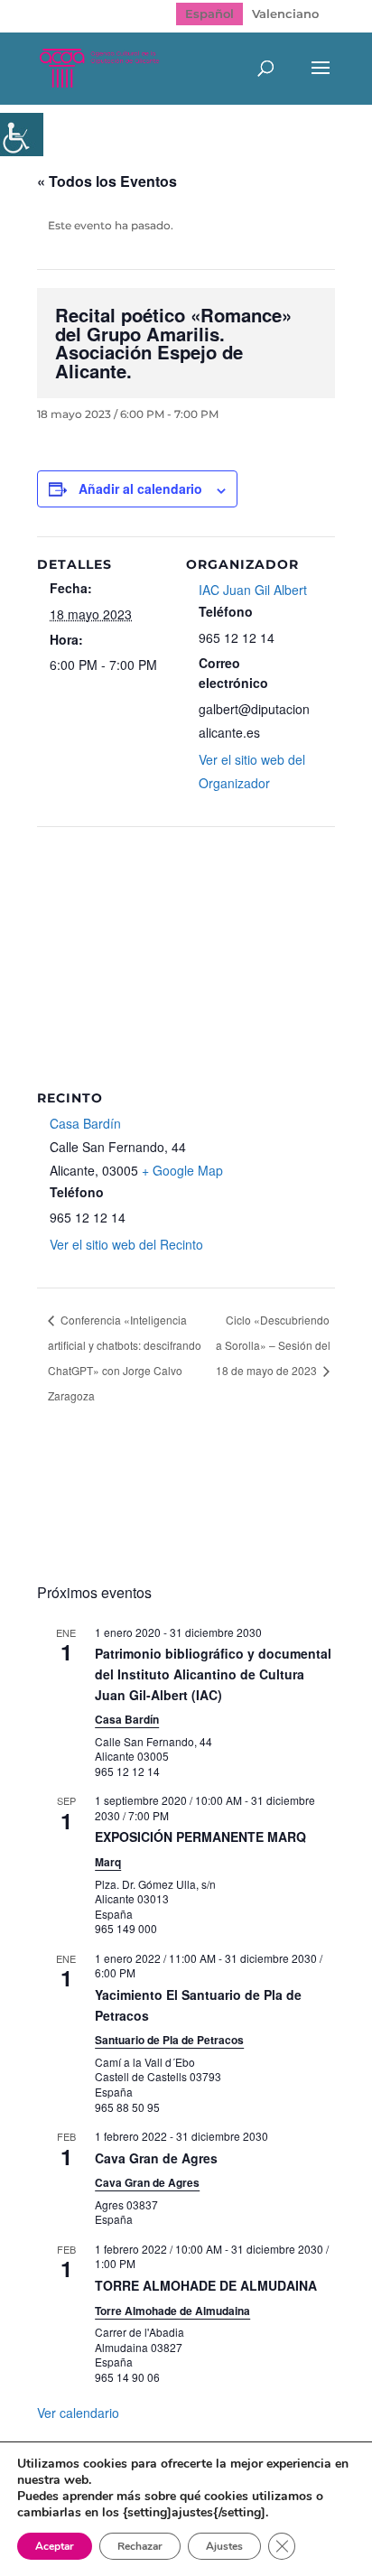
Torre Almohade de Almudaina (172, 2311)
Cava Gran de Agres (156, 2158)
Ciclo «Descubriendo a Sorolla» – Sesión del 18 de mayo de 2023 (273, 1345)
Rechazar (140, 2546)
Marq (108, 1862)
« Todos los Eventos (107, 181)
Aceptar (55, 2546)
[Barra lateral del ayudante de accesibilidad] (22, 135)
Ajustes (224, 2546)
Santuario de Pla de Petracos (169, 2040)
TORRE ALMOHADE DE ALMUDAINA (206, 2285)
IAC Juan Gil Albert (253, 590)
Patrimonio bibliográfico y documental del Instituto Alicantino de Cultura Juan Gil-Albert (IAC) (213, 1674)
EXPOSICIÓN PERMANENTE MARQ (200, 1837)
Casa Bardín (85, 1123)
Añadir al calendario (140, 488)
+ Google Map (182, 1170)
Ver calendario (78, 2413)
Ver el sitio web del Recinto (126, 1244)
